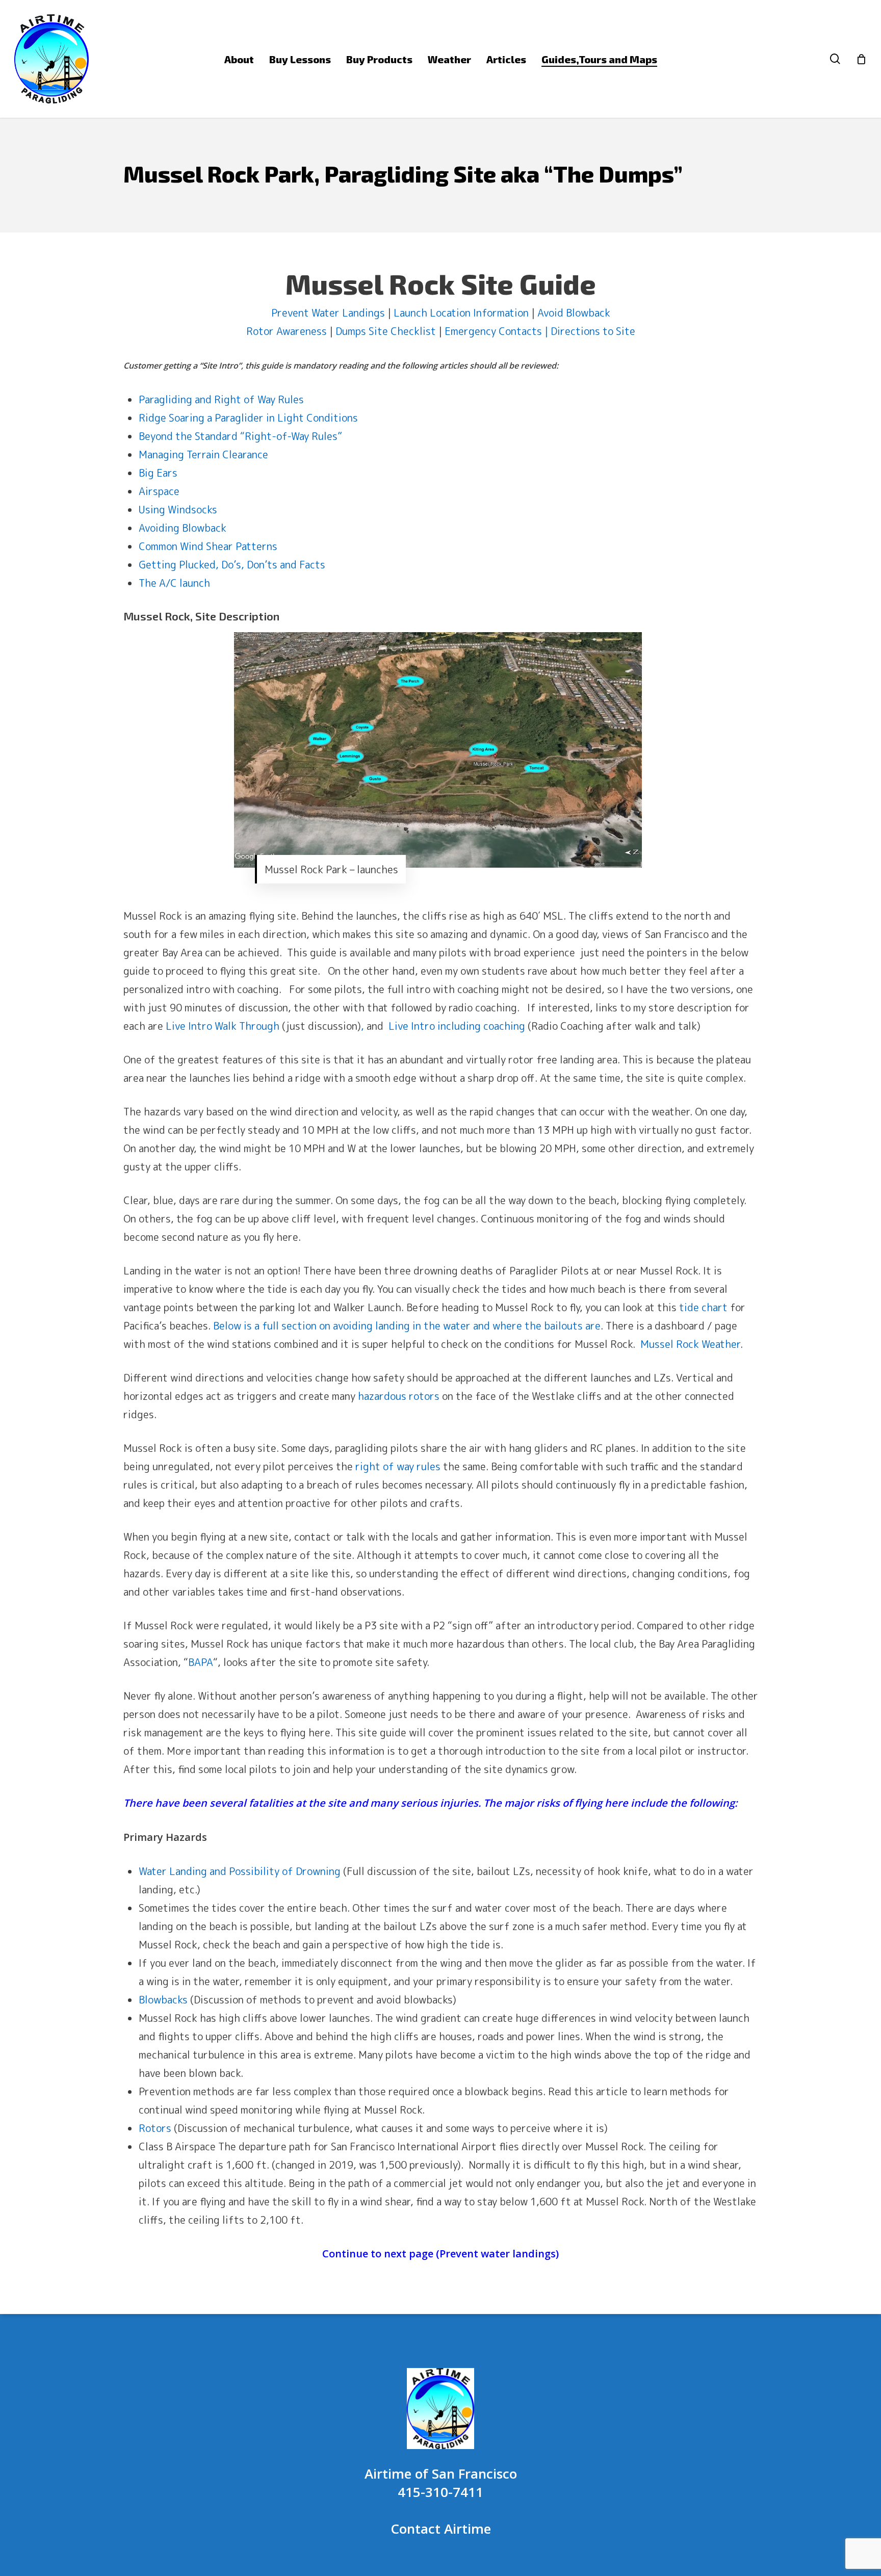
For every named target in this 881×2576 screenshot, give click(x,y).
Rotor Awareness (287, 331)
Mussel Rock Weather (690, 1344)
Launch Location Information (461, 313)
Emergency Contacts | (496, 331)
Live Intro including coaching (457, 1026)
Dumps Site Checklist (386, 331)
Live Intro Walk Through (223, 1026)
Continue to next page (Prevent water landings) (440, 2254)
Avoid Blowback (574, 313)
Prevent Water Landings (328, 313)
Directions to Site (593, 331)
